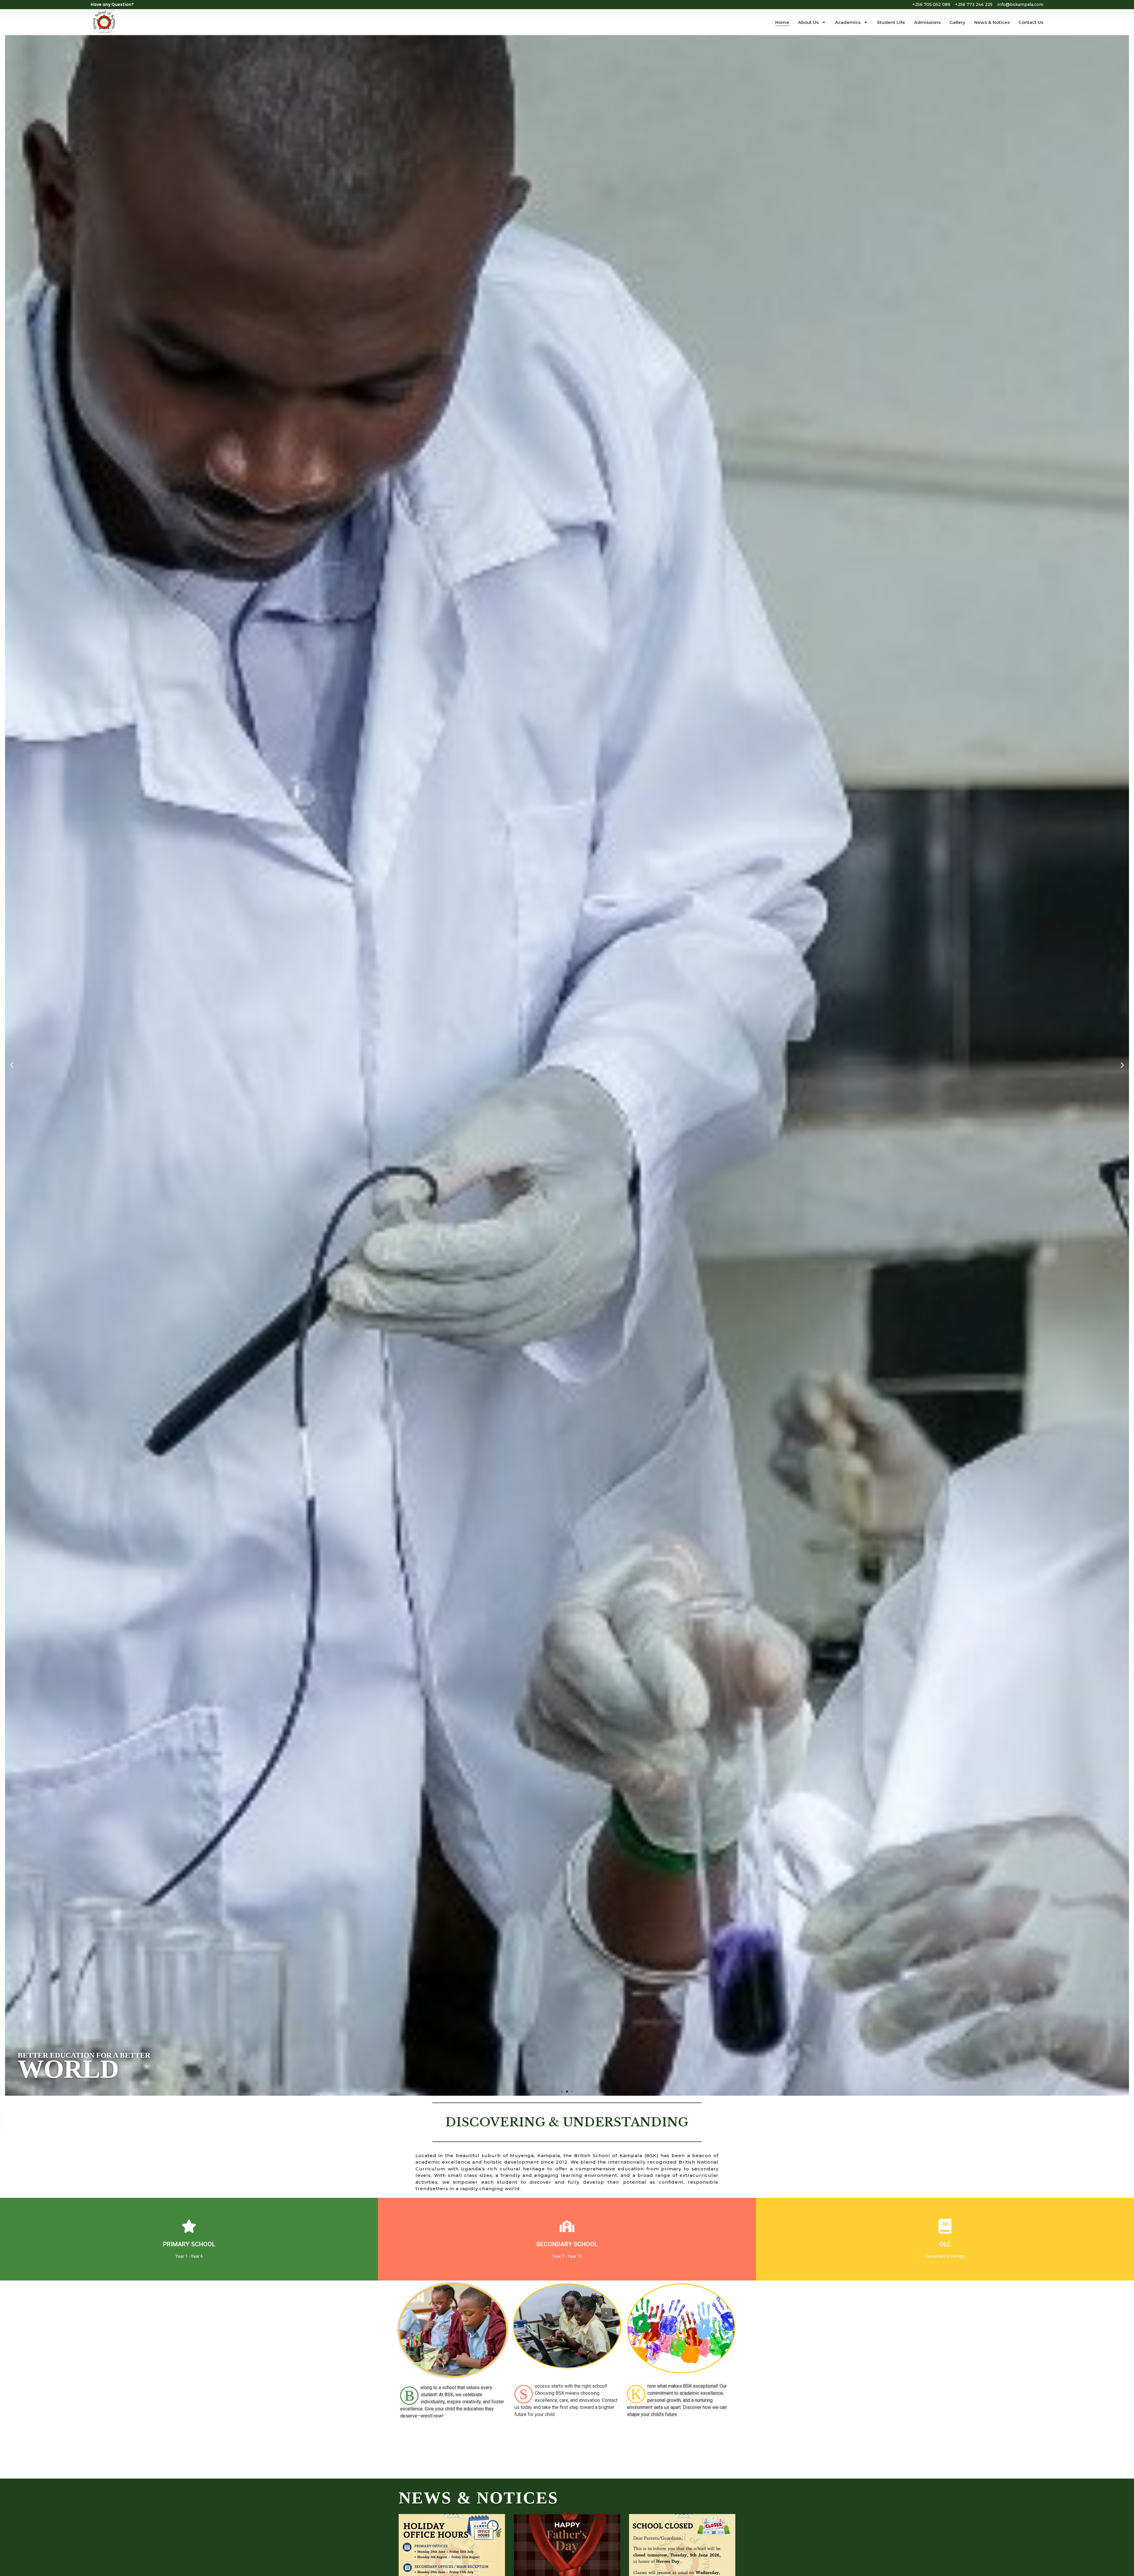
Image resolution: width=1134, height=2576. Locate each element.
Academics (848, 22)
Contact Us (1031, 22)
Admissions (927, 22)
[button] (12, 1065)
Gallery (957, 22)
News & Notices (992, 22)
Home (782, 22)
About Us (808, 22)
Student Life (891, 22)
